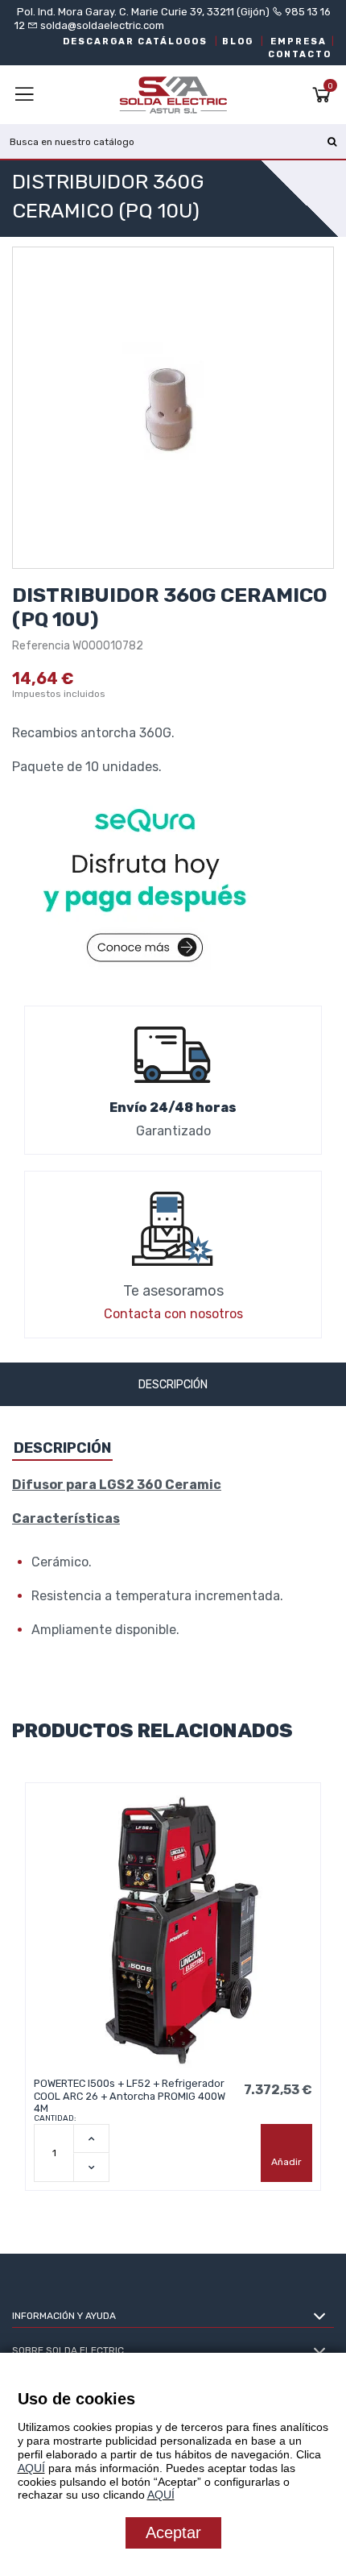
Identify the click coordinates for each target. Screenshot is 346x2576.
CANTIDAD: (55, 2118)
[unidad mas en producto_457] (91, 2138)
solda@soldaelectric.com (101, 25)
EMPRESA (299, 41)
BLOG (238, 41)
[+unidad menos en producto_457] (91, 2167)
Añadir (286, 2162)
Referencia (41, 646)
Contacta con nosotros (173, 1314)
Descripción (173, 1385)
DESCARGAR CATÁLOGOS (135, 41)
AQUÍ (31, 2468)
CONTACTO (300, 54)
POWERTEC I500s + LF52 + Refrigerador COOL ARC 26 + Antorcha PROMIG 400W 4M (130, 2096)
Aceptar (173, 2532)
